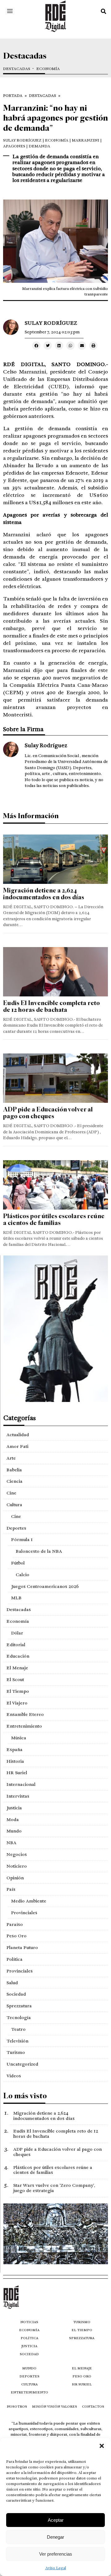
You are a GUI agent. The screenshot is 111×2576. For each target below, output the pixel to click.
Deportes (16, 1528)
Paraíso (15, 1924)
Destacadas (17, 69)
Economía (48, 69)
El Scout (15, 1680)
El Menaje (17, 1668)
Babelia (14, 1470)
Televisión (17, 2041)
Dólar (17, 1633)
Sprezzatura (19, 2006)
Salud (12, 1983)
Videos (14, 2076)
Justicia (14, 1808)
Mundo (14, 1831)
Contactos (93, 2407)
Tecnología (19, 2018)
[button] (102, 2446)
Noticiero (17, 1866)
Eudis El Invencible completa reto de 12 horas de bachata (51, 1006)
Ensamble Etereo (25, 1714)
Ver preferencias (56, 2554)
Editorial (16, 1645)
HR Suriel (17, 1773)
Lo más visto (25, 2096)
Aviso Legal (56, 2568)
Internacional (21, 1784)
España (14, 1750)
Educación (18, 1656)
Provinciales (24, 1913)
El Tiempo (18, 1691)
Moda (13, 1820)
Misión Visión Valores (55, 2407)
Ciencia (14, 1481)
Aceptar (56, 2520)
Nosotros (17, 2407)
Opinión (15, 1878)
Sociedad (16, 1994)
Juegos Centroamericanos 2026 (45, 1586)
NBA (11, 1843)
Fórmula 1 (22, 1539)
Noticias (29, 2322)
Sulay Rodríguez (22, 140)
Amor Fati (17, 1446)
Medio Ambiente (29, 1901)
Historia (15, 1761)
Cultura (14, 1505)
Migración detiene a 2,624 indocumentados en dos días (44, 894)
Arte (11, 1458)
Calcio (23, 1575)
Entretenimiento (24, 1726)
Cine (11, 1493)
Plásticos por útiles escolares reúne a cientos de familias (54, 1220)
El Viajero (17, 1703)
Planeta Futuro (22, 1947)
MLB (16, 1598)
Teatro (18, 2029)
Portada (13, 96)
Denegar (55, 2537)
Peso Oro (16, 1936)
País (11, 1889)
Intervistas (18, 1796)
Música (19, 1738)
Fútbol (18, 1563)
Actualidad (18, 1435)
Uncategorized (22, 2064)
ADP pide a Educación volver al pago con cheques (48, 1113)
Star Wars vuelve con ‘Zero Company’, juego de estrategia (54, 2188)
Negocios (17, 1854)
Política (14, 1959)
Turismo (16, 2052)
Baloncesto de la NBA (39, 1551)
